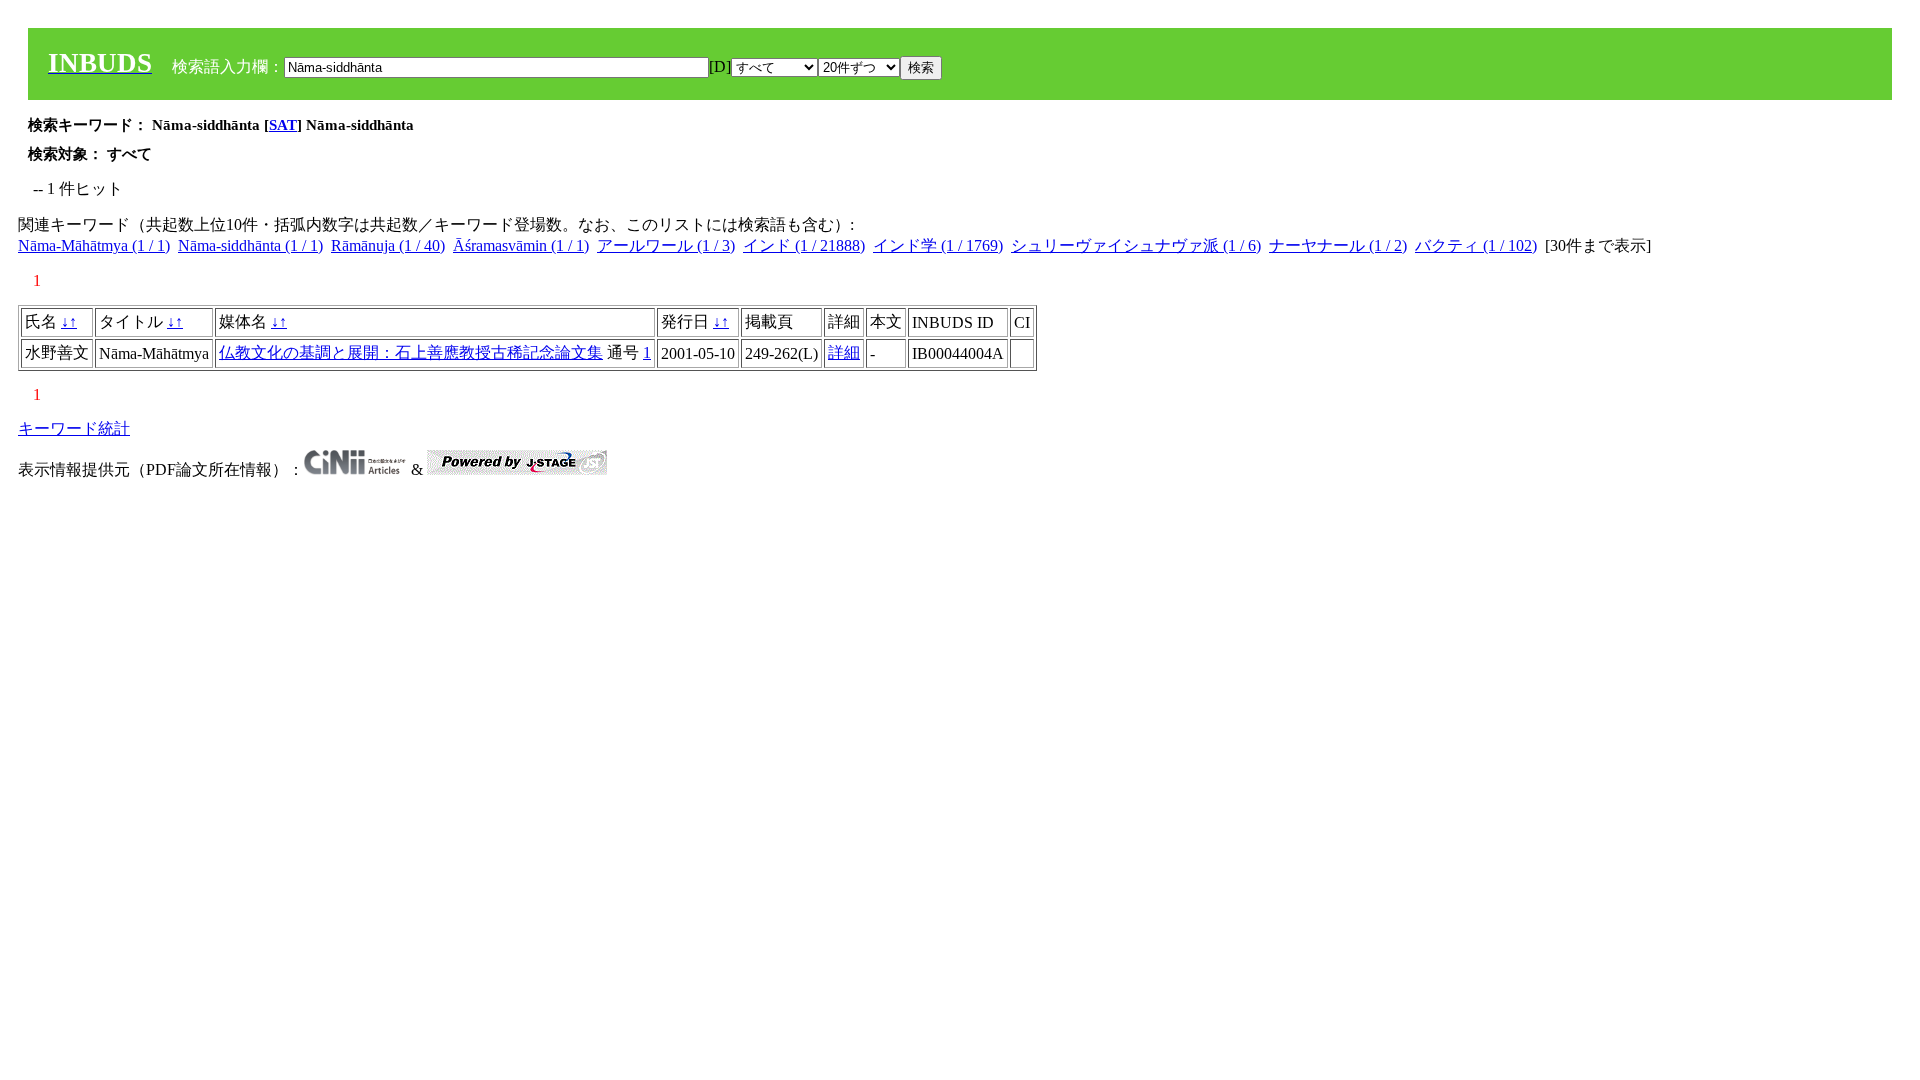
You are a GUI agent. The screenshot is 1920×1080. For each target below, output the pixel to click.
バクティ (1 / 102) (1476, 245)
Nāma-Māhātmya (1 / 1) (94, 245)
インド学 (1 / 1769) (938, 245)
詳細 (844, 352)
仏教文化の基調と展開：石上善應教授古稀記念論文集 (411, 352)
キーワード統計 (74, 428)
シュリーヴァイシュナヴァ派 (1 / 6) (1136, 245)
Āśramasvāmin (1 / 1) (521, 245)
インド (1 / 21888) (804, 245)
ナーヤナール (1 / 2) (1338, 245)
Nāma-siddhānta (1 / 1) (250, 245)
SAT (283, 125)
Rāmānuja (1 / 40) (388, 245)
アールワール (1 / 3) (666, 245)
